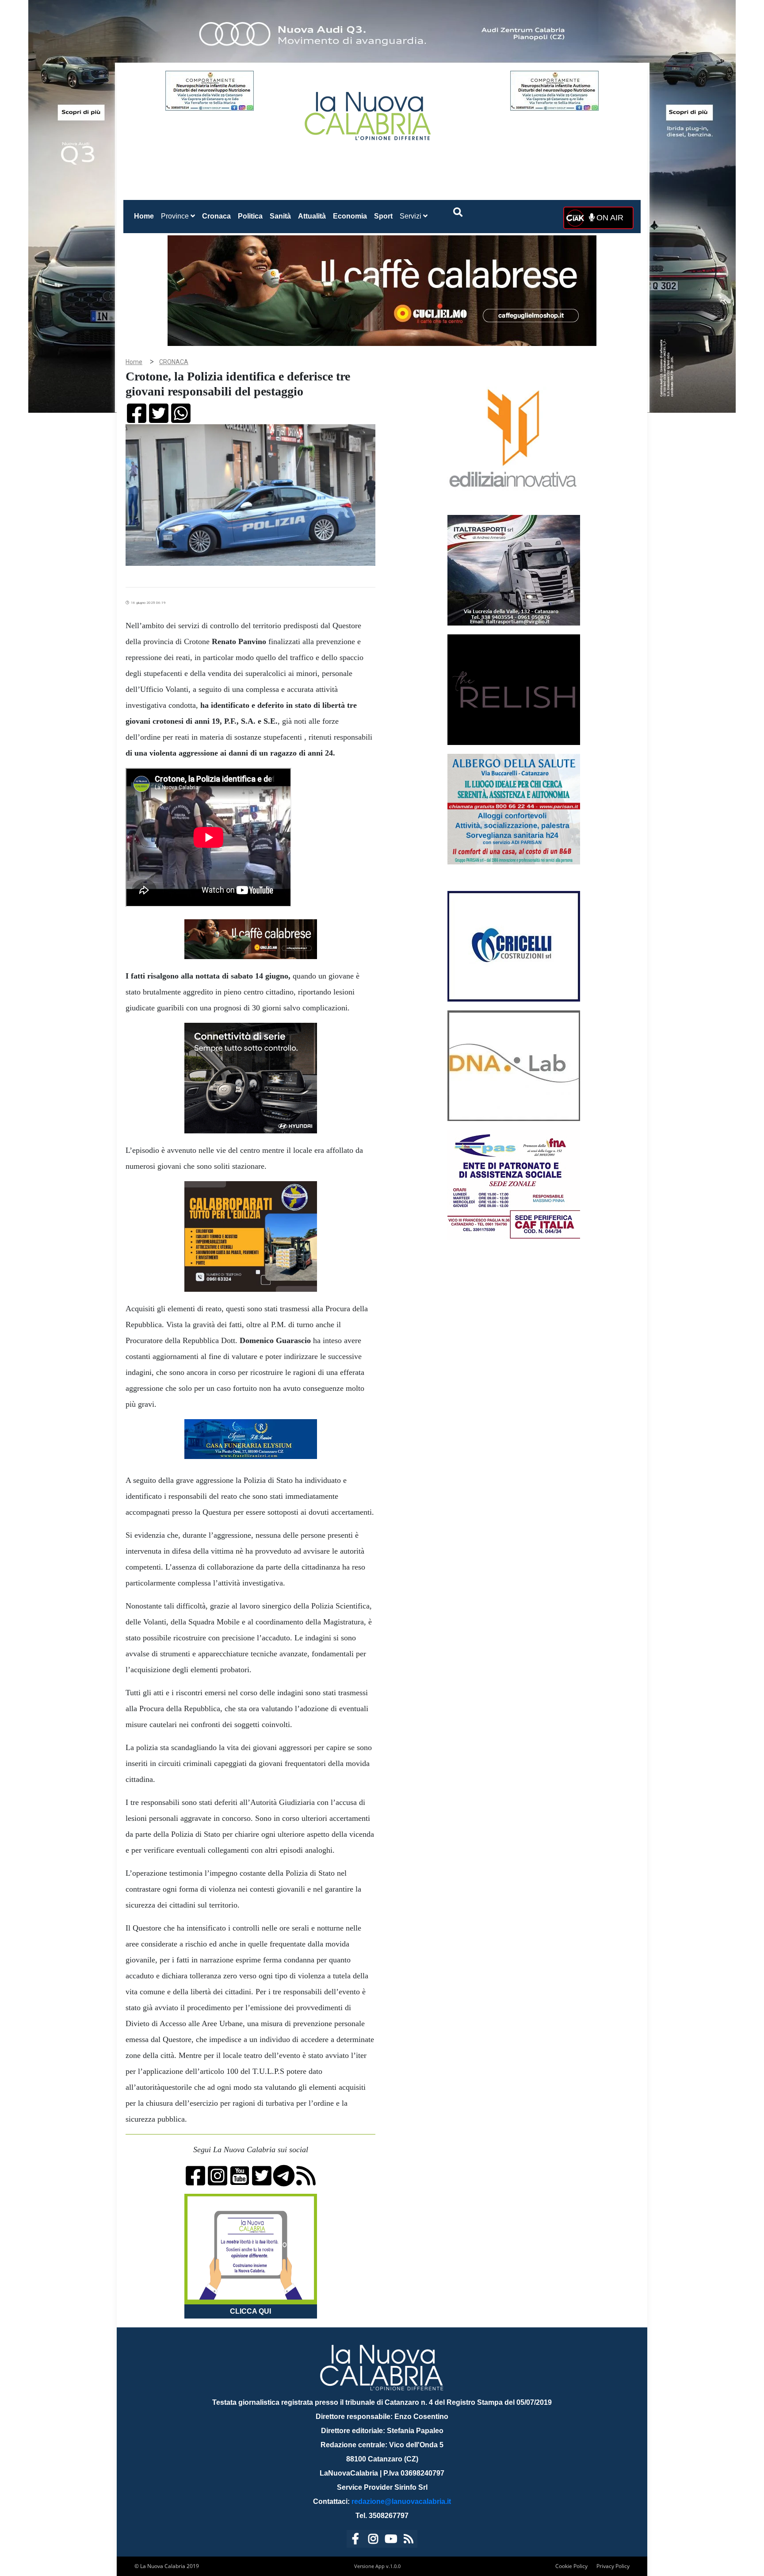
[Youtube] (391, 2540)
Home (146, 216)
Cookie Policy (571, 2566)
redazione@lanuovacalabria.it (401, 2501)
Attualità (312, 216)
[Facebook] (355, 2540)
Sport (383, 216)
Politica (250, 216)
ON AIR (609, 218)
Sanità (280, 216)
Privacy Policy (613, 2566)
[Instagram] (373, 2540)
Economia (350, 216)
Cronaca (216, 216)
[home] (369, 113)
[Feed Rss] (409, 2540)
